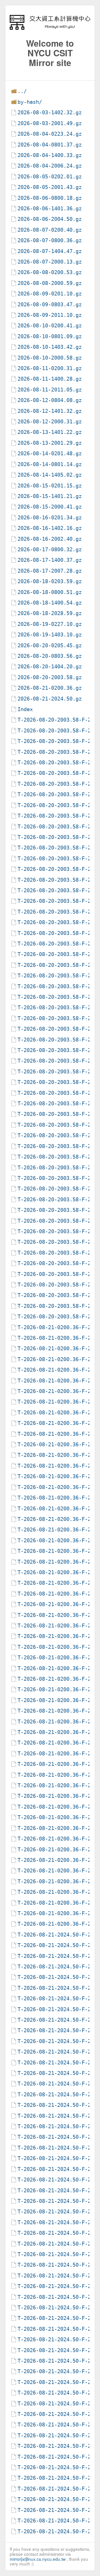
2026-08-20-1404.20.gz (50, 667)
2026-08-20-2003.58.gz (50, 677)
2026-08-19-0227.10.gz (50, 624)
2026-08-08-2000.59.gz (50, 283)
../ (22, 91)
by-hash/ (30, 102)
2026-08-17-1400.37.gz (50, 560)
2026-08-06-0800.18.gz (50, 198)
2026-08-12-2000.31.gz (50, 422)
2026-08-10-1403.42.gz (50, 347)
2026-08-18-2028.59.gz (50, 613)
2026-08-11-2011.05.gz (50, 390)
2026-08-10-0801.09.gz (50, 336)
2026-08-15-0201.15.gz (50, 486)
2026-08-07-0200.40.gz (50, 230)
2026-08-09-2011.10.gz (50, 315)
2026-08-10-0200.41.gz (50, 326)
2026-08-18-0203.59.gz (50, 581)
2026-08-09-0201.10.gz (50, 294)
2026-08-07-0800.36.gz (50, 240)
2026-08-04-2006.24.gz (50, 166)
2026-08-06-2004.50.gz (50, 219)
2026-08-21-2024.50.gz (50, 699)
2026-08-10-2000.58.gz (50, 358)
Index (25, 709)
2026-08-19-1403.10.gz (50, 635)
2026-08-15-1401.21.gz (50, 496)
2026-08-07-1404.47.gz (50, 251)
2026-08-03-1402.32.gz (50, 113)
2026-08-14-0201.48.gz (50, 453)
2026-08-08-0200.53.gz (50, 272)
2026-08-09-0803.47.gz (50, 304)
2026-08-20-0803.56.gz (50, 656)
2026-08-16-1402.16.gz (50, 528)
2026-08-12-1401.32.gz (50, 411)
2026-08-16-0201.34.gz (50, 518)
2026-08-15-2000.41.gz (50, 507)
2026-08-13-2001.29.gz (50, 443)
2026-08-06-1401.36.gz (50, 208)
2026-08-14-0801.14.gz (50, 464)
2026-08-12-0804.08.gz (50, 400)
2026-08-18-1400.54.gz (50, 603)
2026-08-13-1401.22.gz (50, 432)
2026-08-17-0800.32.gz (50, 549)
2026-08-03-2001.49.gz (50, 123)
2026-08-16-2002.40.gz (50, 539)
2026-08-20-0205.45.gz (50, 645)
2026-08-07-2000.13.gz (50, 262)
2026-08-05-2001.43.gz (50, 187)
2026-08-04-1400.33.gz (50, 155)
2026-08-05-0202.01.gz (50, 177)
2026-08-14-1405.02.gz (50, 475)
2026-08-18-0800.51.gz (50, 592)
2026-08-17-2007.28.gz (50, 571)
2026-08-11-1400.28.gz (50, 379)
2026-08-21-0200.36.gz (50, 688)
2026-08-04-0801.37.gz (50, 145)
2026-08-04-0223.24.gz (50, 134)
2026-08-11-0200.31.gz (50, 368)
